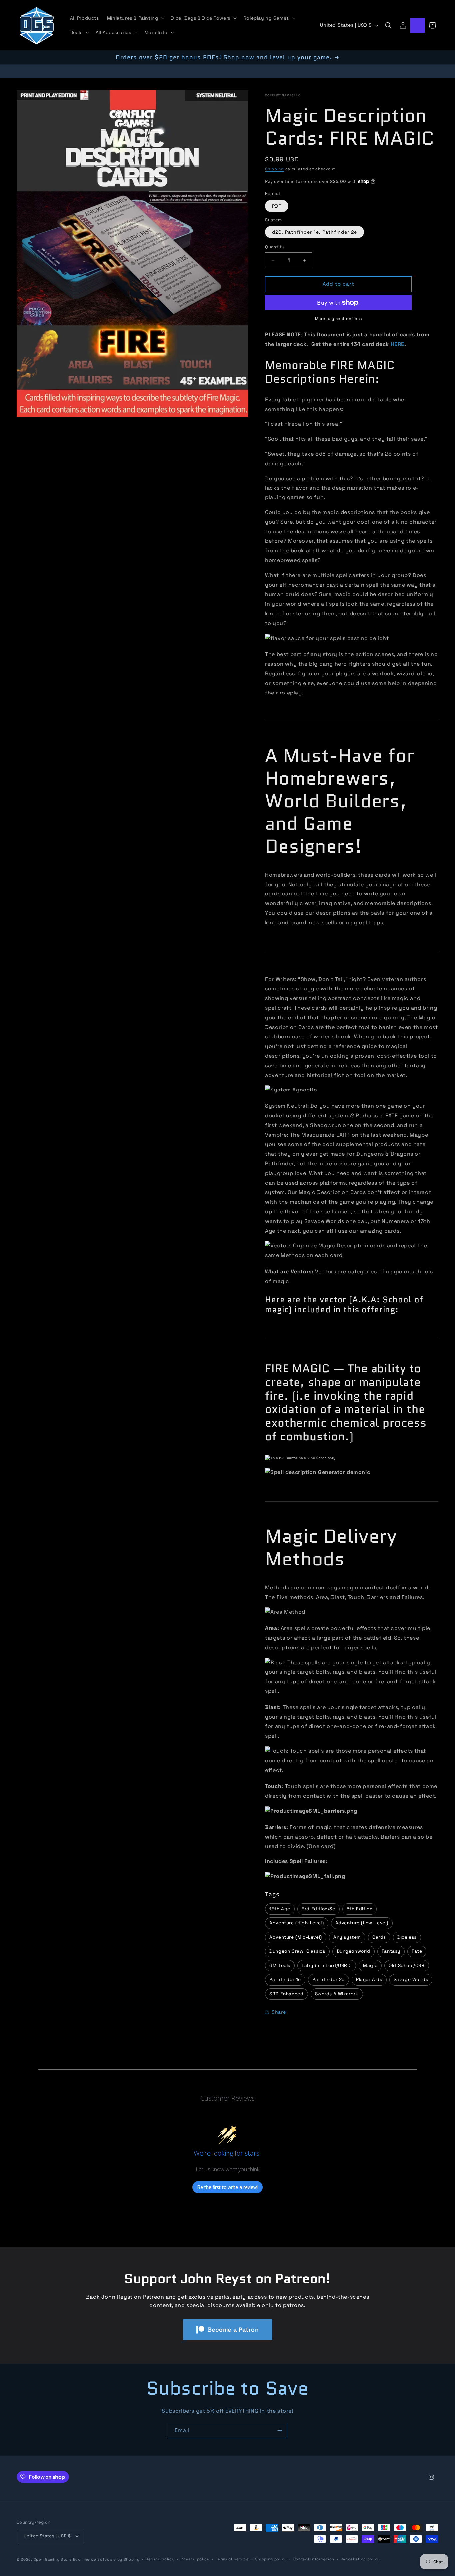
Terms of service (232, 2559)
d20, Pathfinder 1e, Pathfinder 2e (315, 232)
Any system (347, 1937)
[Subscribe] (280, 2430)
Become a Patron (233, 2330)
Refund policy (160, 2559)
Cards (379, 1937)
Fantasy (391, 1951)
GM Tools (280, 1966)
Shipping (275, 169)
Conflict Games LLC (283, 95)
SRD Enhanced (286, 1994)
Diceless (407, 1937)
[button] (135, 18)
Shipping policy (271, 2559)
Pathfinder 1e (285, 1980)
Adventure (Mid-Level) (296, 1937)
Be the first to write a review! (227, 2187)
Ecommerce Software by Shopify (106, 2559)
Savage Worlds (411, 1980)
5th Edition (360, 1909)
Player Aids (369, 1980)
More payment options (339, 319)
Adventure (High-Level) (297, 1923)
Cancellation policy (360, 2559)
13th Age (280, 1909)
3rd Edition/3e (318, 1909)
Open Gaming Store (53, 2559)
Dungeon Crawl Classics (297, 1951)
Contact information (314, 2559)
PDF (277, 206)
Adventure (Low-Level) (362, 1923)
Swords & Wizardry (337, 1994)
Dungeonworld (354, 1951)
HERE (398, 344)
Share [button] (279, 2012)
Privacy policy (195, 2559)
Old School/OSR (407, 1966)
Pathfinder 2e (329, 1980)
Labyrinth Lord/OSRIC (327, 1966)
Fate (417, 1951)
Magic (370, 1966)
